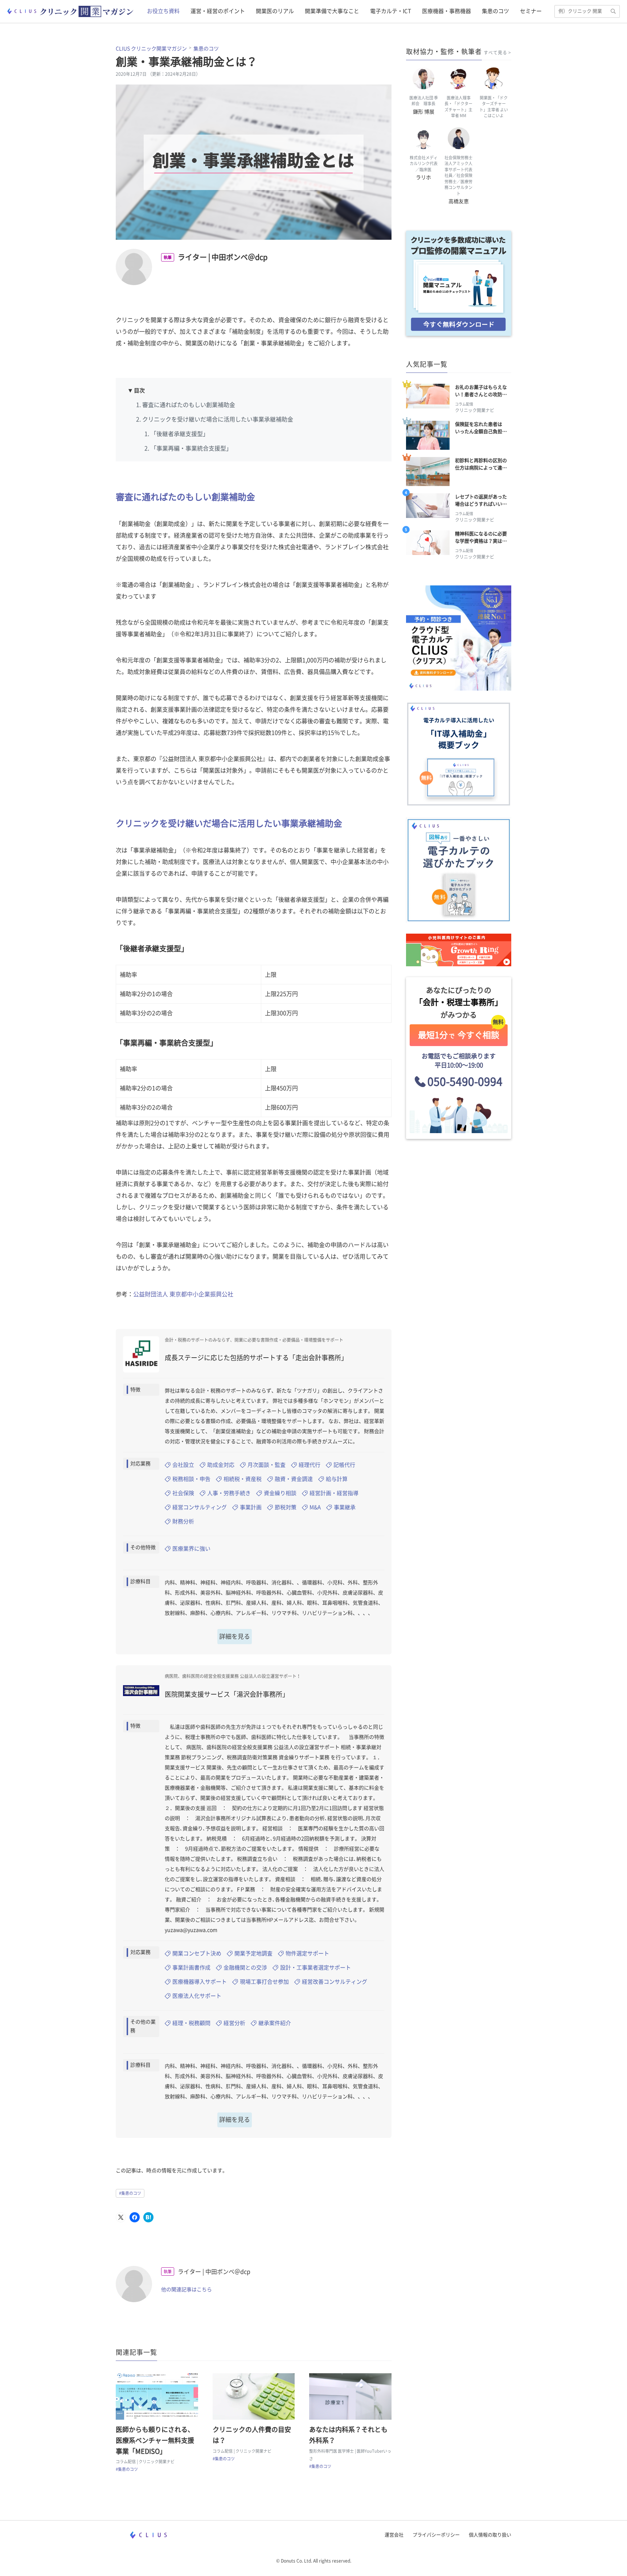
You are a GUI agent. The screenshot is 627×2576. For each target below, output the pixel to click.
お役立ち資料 (163, 11)
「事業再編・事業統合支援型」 (191, 448)
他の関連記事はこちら (187, 2289)
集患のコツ (495, 11)
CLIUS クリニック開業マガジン (151, 49)
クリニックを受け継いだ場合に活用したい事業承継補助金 (218, 419)
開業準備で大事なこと (332, 11)
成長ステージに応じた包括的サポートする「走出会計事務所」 (256, 1358)
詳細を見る (235, 1636)
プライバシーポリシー (436, 2535)
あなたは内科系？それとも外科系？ (348, 2435)
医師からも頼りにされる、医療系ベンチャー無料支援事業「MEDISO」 (155, 2440)
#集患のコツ (130, 2193)
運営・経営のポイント (218, 11)
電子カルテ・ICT (391, 11)
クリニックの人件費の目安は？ (252, 2435)
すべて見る (495, 53)
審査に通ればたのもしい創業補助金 (189, 405)
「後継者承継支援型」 (180, 434)
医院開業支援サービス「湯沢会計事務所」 (227, 1694)
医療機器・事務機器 (446, 11)
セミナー (531, 11)
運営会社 (394, 2535)
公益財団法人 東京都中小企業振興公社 (183, 1294)
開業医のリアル (275, 11)
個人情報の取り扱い (490, 2535)
